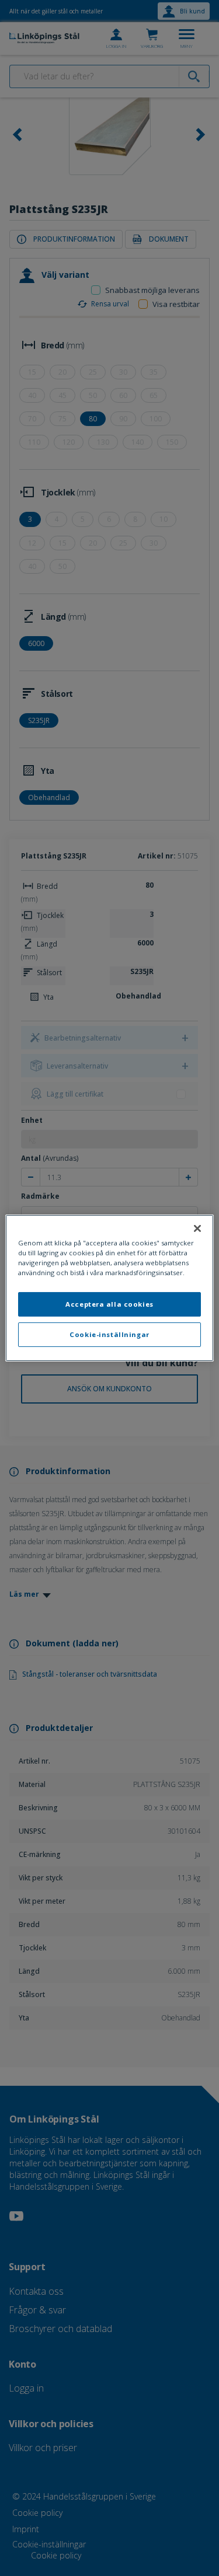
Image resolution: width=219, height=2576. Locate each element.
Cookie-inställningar (109, 1334)
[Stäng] (197, 1228)
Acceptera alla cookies (109, 1304)
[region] (109, 1288)
